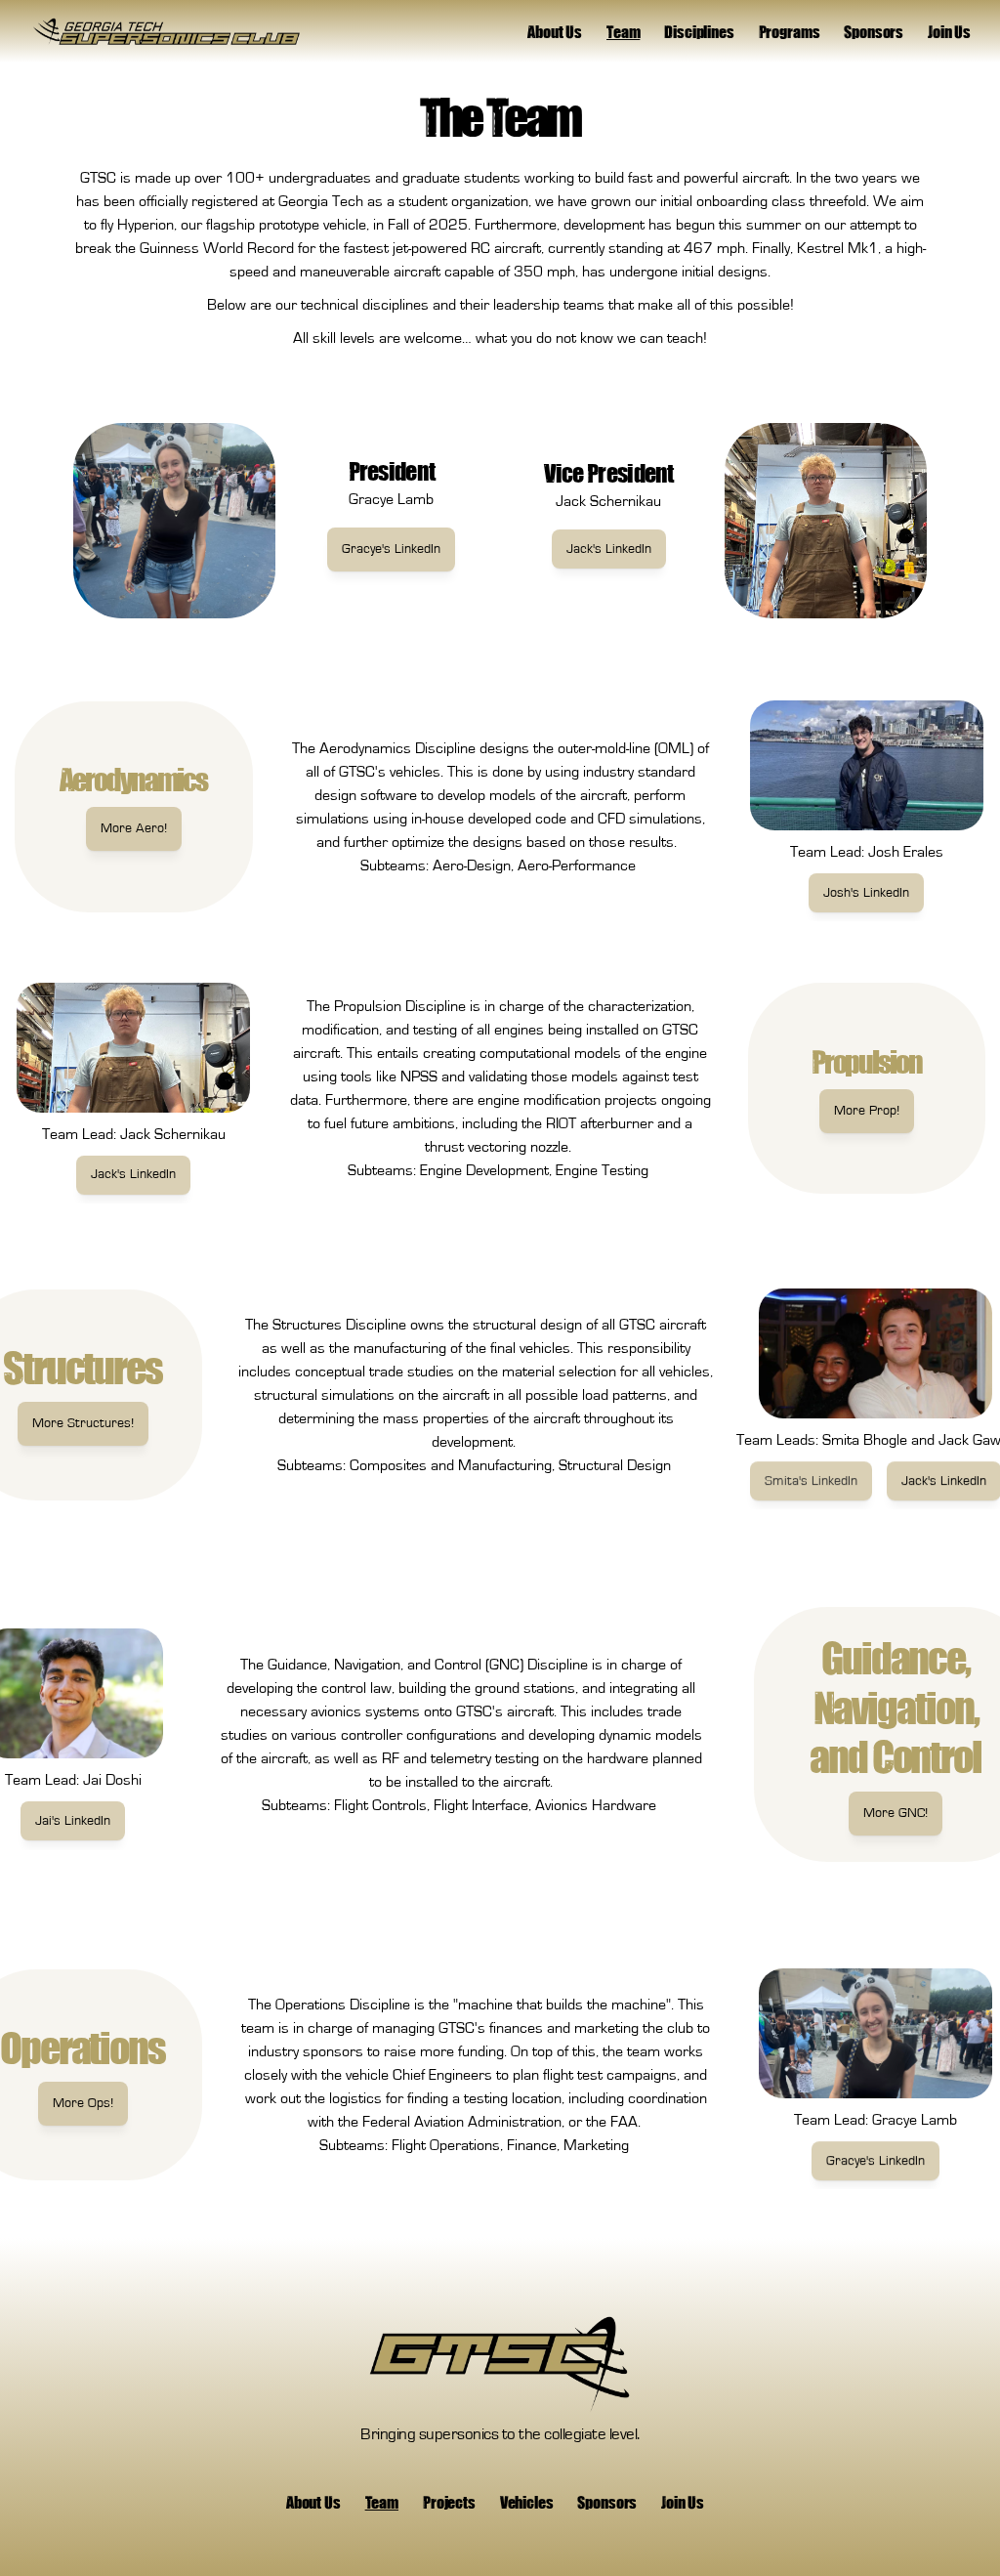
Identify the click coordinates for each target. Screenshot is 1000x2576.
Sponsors (874, 31)
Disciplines (699, 31)
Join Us (949, 31)
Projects (449, 2502)
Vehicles (527, 2502)
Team (623, 31)
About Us (555, 31)
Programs (790, 31)
